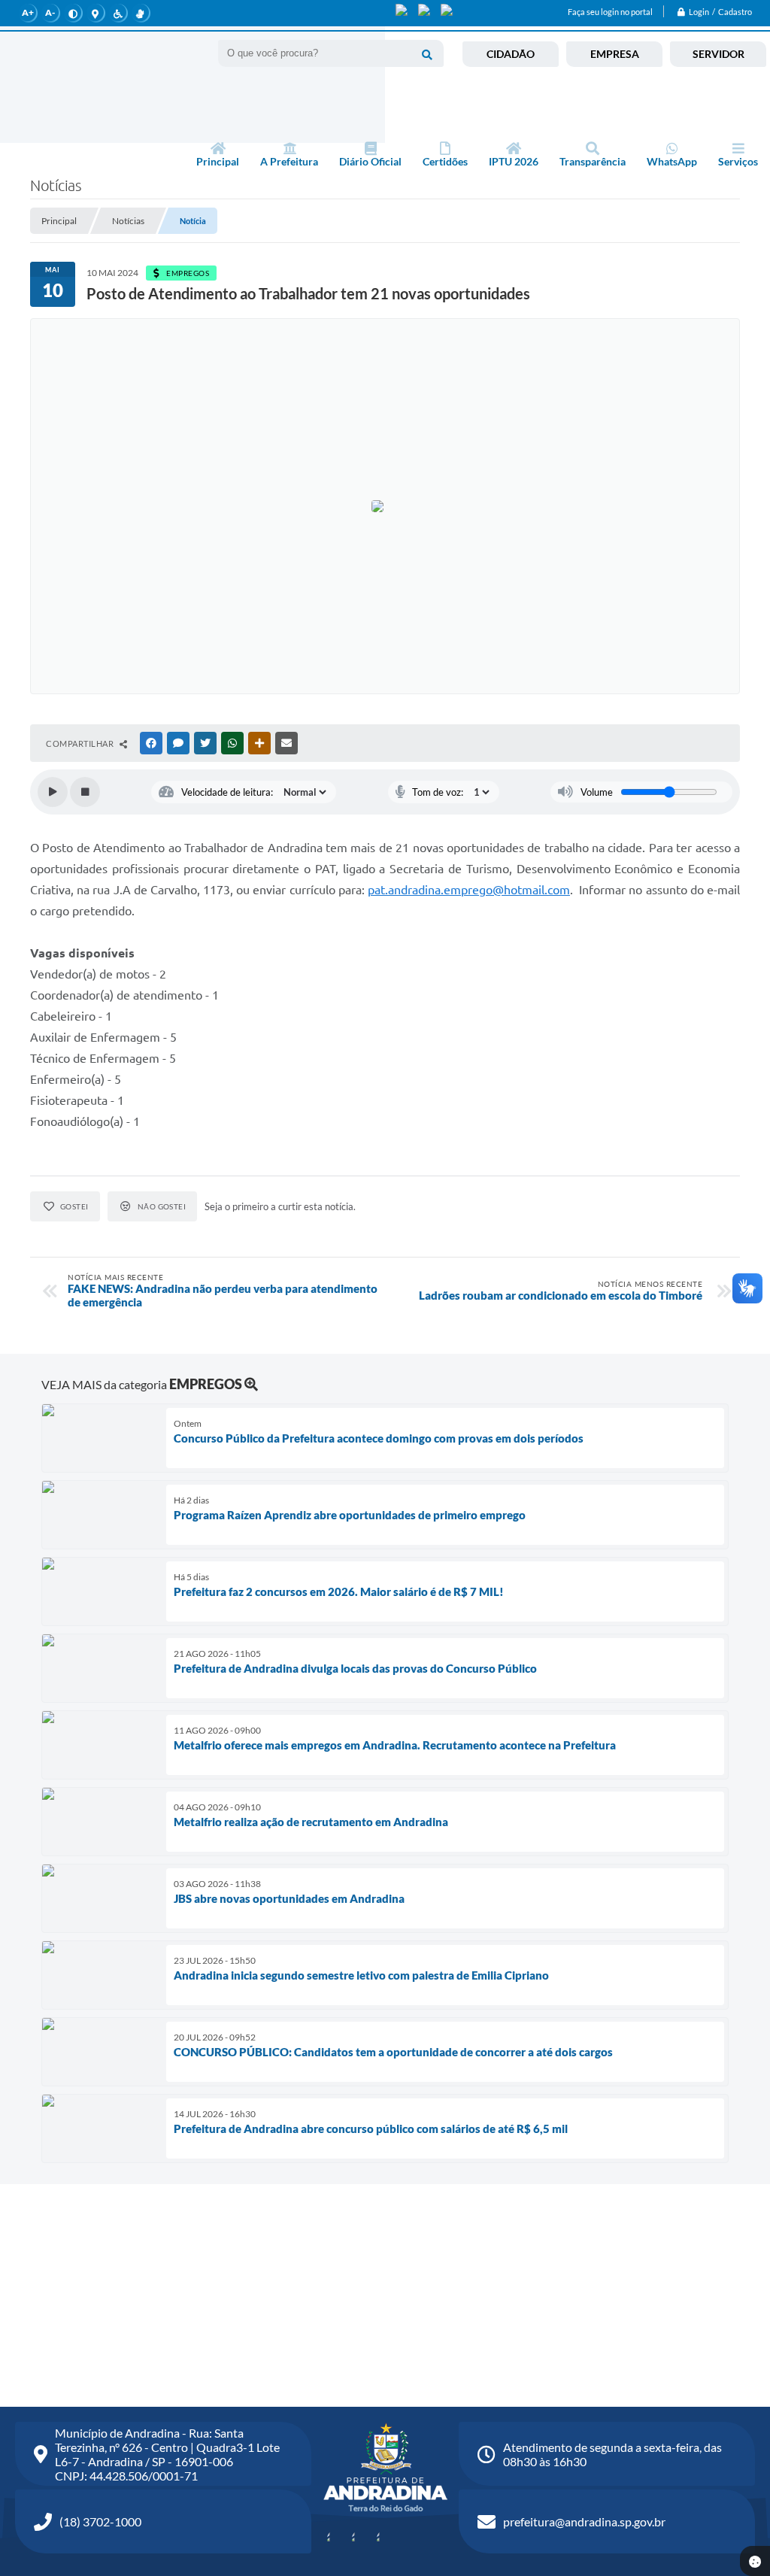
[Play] (53, 792)
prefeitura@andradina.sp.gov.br (584, 2521)
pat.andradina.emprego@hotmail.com (469, 890)
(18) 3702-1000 (100, 2521)
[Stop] (85, 792)
